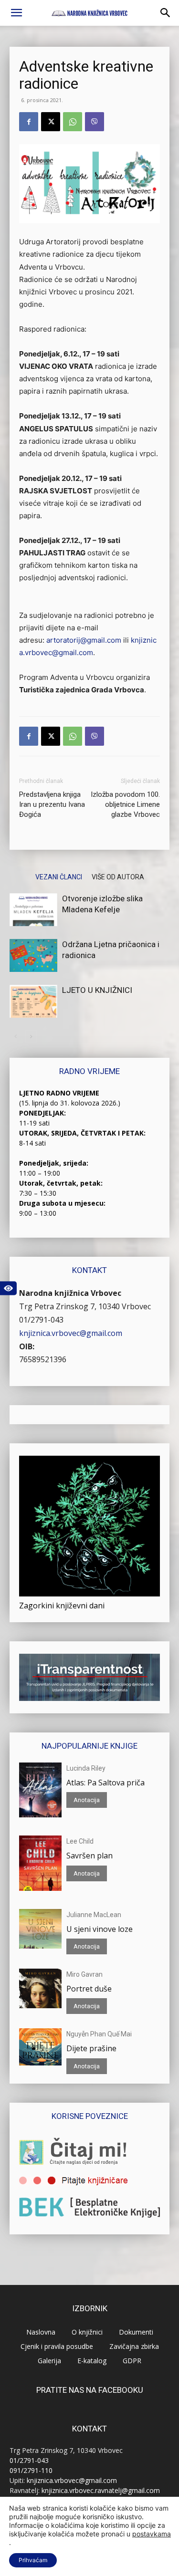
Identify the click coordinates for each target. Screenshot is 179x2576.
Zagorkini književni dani (62, 1606)
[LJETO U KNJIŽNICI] (33, 1001)
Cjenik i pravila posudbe (57, 2346)
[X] (51, 122)
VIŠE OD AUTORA (118, 877)
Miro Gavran (84, 1974)
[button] (16, 13)
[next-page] (31, 1037)
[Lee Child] (40, 1863)
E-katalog (92, 2361)
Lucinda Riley (86, 1768)
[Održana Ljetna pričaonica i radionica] (33, 955)
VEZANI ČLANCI (59, 877)
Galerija (49, 2361)
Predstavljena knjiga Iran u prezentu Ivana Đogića (52, 804)
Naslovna (41, 2332)
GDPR (132, 2361)
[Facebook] (29, 122)
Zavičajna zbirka (134, 2346)
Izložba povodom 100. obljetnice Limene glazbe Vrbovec (125, 804)
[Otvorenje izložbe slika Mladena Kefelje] (33, 910)
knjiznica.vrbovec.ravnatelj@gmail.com (101, 2490)
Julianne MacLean (94, 1915)
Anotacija (87, 1800)
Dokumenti (136, 2332)
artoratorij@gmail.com (84, 640)
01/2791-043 (41, 1320)
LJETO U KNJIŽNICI (97, 990)
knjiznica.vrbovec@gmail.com (71, 1333)
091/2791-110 (31, 2470)
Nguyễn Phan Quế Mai (99, 2034)
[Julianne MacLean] (40, 1929)
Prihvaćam (33, 2560)
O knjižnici (87, 2332)
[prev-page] (16, 1037)
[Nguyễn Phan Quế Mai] (40, 2047)
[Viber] (95, 122)
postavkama (152, 2534)
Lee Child (80, 1841)
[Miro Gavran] (40, 1988)
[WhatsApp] (73, 122)
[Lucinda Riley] (40, 1790)
